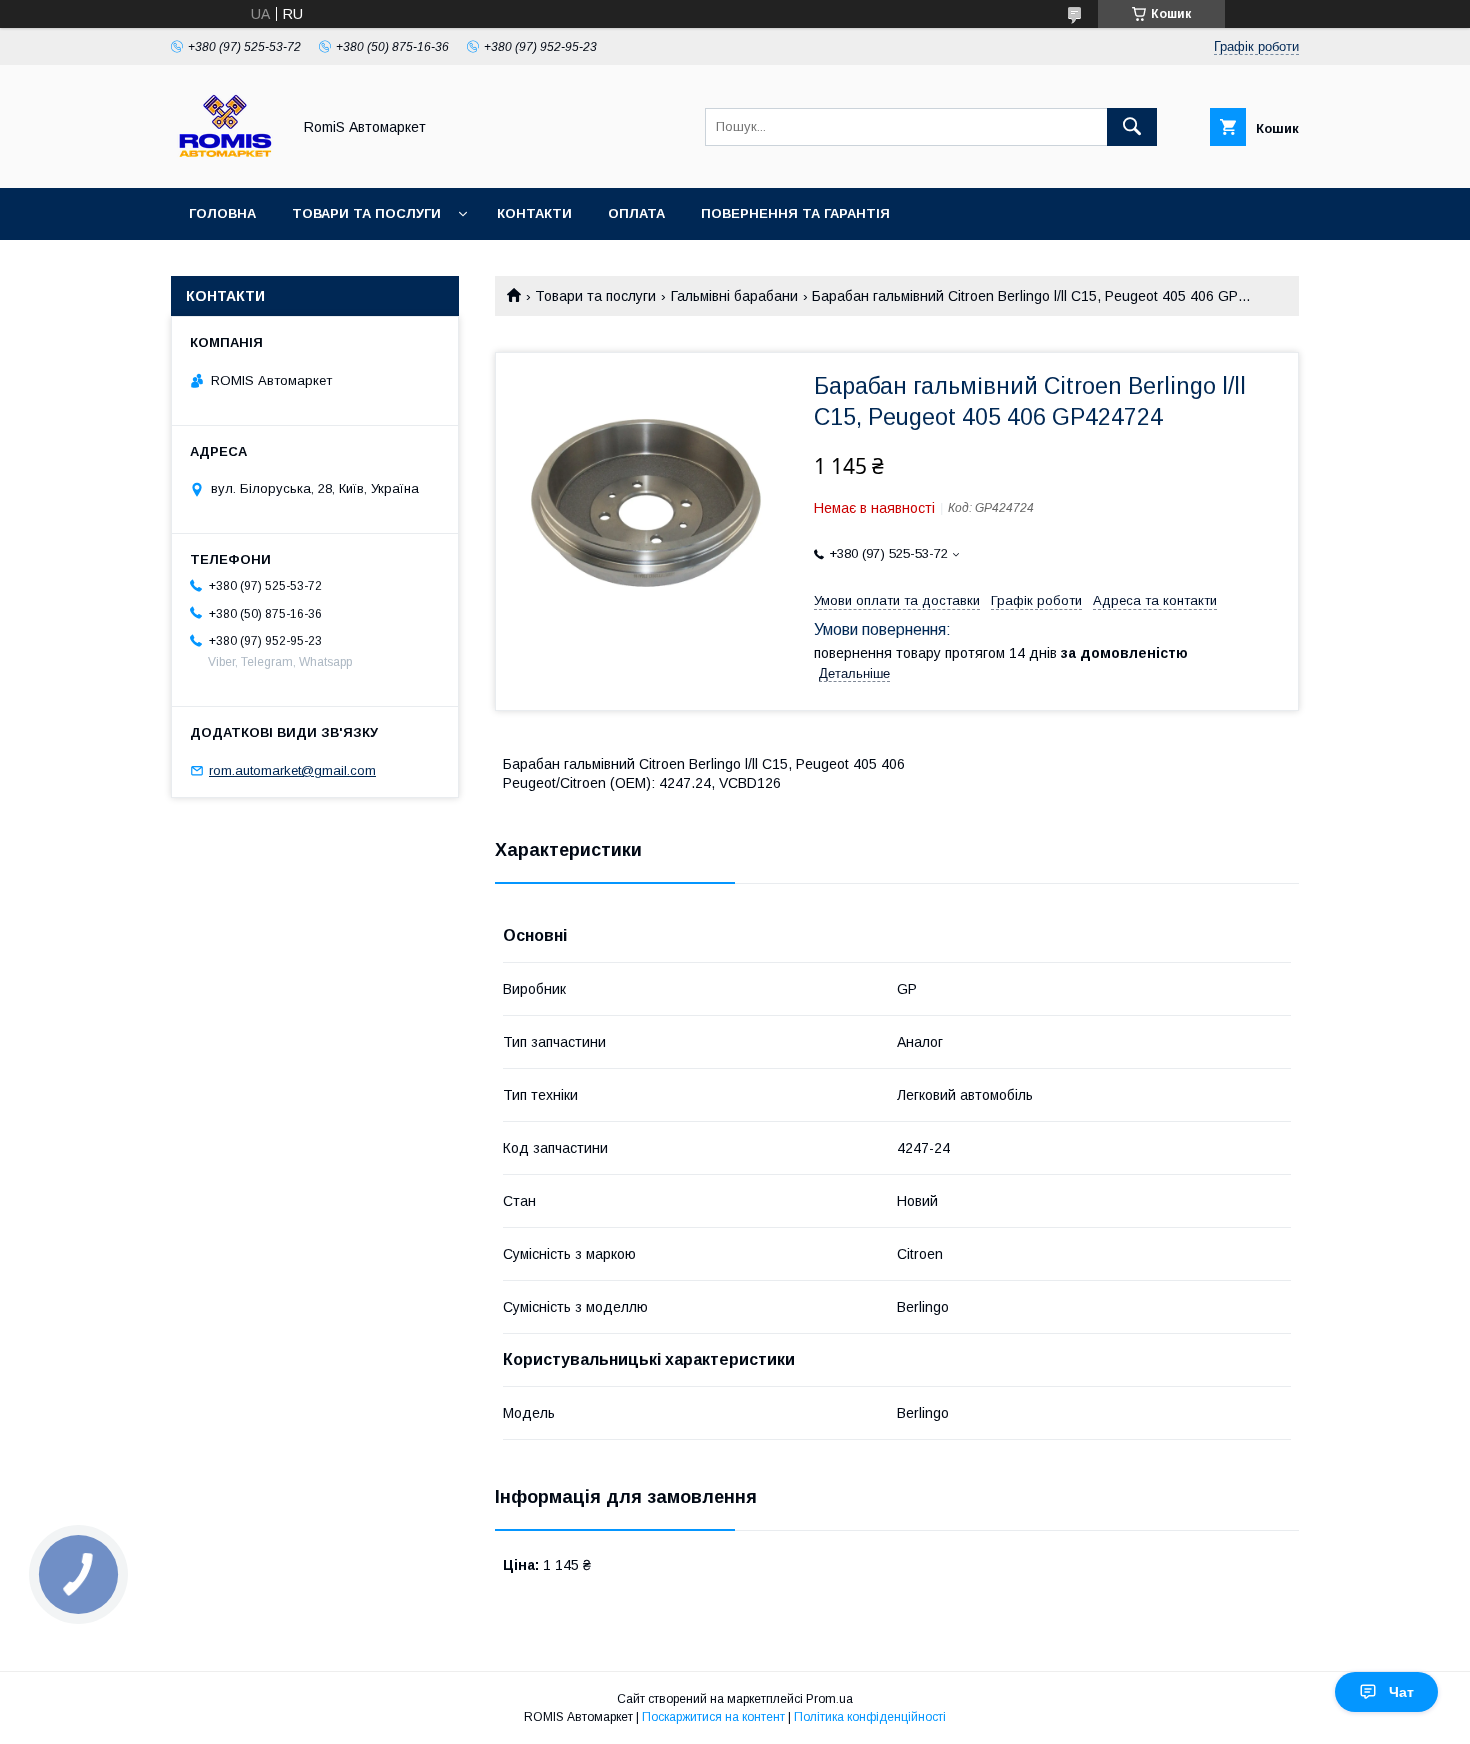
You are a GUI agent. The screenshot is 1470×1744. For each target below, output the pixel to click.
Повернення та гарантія (795, 213)
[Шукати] (1132, 127)
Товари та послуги (366, 213)
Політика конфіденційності (870, 1717)
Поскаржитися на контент (713, 1717)
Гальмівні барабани (734, 296)
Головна (222, 213)
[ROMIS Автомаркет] (225, 162)
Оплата (636, 213)
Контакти (534, 213)
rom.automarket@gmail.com (292, 770)
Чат (1401, 1692)
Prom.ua (829, 1699)
